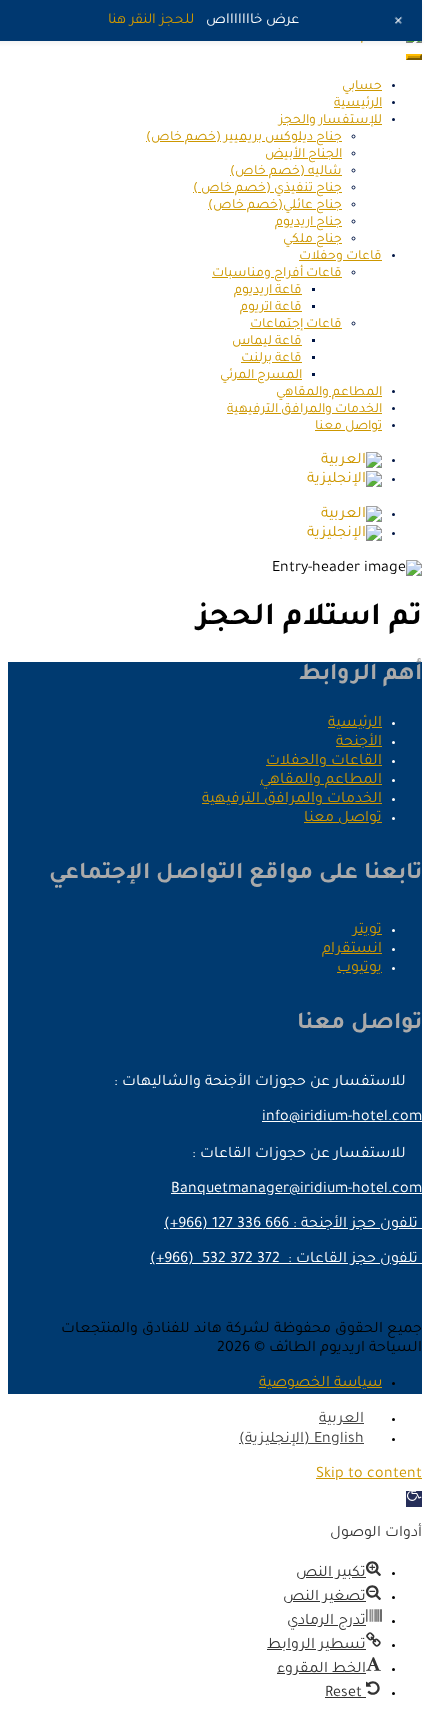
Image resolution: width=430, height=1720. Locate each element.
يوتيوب (359, 969)
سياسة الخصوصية (320, 1384)
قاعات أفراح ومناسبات (277, 274)
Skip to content (369, 1475)
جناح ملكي (312, 240)
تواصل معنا (348, 427)
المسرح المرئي (261, 376)
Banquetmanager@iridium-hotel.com (296, 1190)
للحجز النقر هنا (151, 20)
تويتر (367, 931)
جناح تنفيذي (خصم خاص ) (267, 189)
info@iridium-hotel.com (342, 1118)
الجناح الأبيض (303, 155)
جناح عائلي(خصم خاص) (275, 206)
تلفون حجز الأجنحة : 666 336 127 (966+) (293, 1225)
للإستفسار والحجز (330, 121)
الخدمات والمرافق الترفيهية (304, 410)
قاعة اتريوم (271, 308)
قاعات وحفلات (340, 257)
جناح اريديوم (308, 223)
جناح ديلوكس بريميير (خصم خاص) (244, 138)
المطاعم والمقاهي (329, 393)
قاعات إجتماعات (296, 325)
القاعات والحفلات (324, 762)
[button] (414, 1499)
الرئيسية (358, 104)
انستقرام (352, 950)
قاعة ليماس (267, 342)
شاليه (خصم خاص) (286, 172)
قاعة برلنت (271, 359)
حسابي (362, 87)
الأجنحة (359, 743)
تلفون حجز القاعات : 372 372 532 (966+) (286, 1260)
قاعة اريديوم (268, 291)
